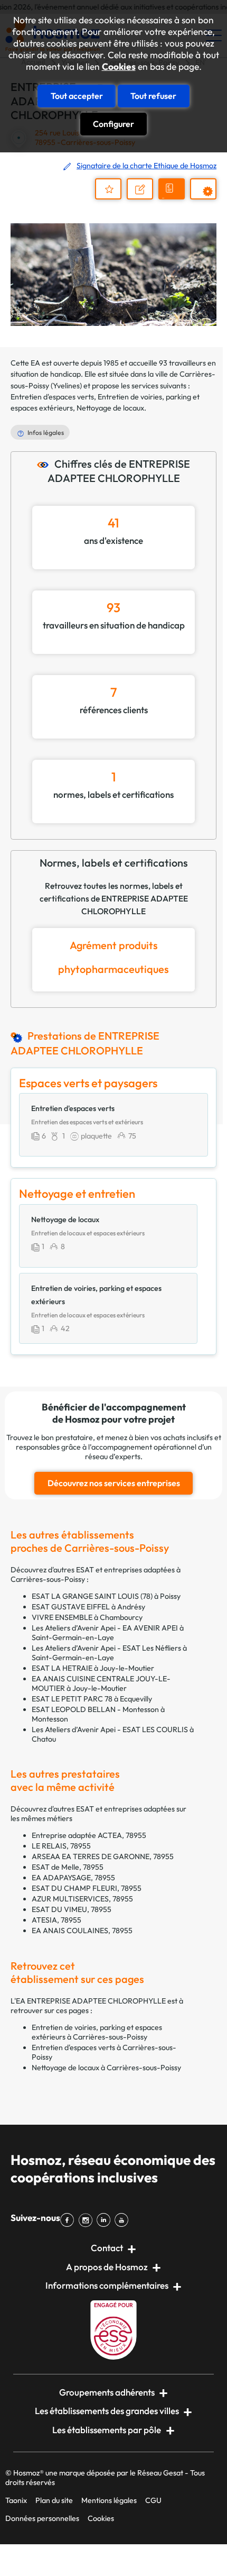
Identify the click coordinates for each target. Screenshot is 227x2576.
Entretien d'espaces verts (52, 397)
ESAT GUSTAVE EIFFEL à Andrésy (88, 1607)
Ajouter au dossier (108, 189)
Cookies (119, 67)
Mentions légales (109, 2500)
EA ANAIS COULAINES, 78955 (82, 1931)
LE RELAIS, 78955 (61, 1846)
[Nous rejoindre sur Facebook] (69, 2220)
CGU (153, 2500)
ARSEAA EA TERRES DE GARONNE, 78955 (103, 1856)
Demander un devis (173, 198)
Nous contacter (145, 198)
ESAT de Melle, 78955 (68, 1867)
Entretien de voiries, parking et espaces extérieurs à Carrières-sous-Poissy (97, 2032)
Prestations (208, 199)
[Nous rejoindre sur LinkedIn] (106, 2220)
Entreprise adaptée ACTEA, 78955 (89, 1835)
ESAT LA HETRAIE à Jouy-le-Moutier (93, 1668)
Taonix (16, 2500)
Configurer (113, 124)
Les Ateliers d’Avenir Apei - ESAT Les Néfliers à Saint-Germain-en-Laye (109, 1653)
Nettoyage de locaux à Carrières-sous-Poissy (106, 2068)
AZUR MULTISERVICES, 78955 (82, 1899)
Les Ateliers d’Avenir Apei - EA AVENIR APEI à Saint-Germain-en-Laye (108, 1633)
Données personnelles (42, 2518)
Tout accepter (77, 96)
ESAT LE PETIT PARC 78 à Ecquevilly (92, 1699)
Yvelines (66, 386)
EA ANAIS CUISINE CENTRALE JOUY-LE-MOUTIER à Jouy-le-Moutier (101, 1683)
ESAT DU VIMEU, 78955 (72, 1909)
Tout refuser (153, 96)
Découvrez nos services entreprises (114, 1483)
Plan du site (54, 2500)
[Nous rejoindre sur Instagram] (87, 2220)
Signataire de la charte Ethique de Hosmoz (146, 166)
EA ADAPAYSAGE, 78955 (73, 1878)
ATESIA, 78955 (56, 1920)
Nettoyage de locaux (110, 408)
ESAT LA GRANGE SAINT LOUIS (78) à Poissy (106, 1596)
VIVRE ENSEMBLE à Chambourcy (87, 1617)
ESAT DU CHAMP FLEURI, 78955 (87, 1888)
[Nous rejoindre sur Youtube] (124, 2220)
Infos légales (46, 433)
